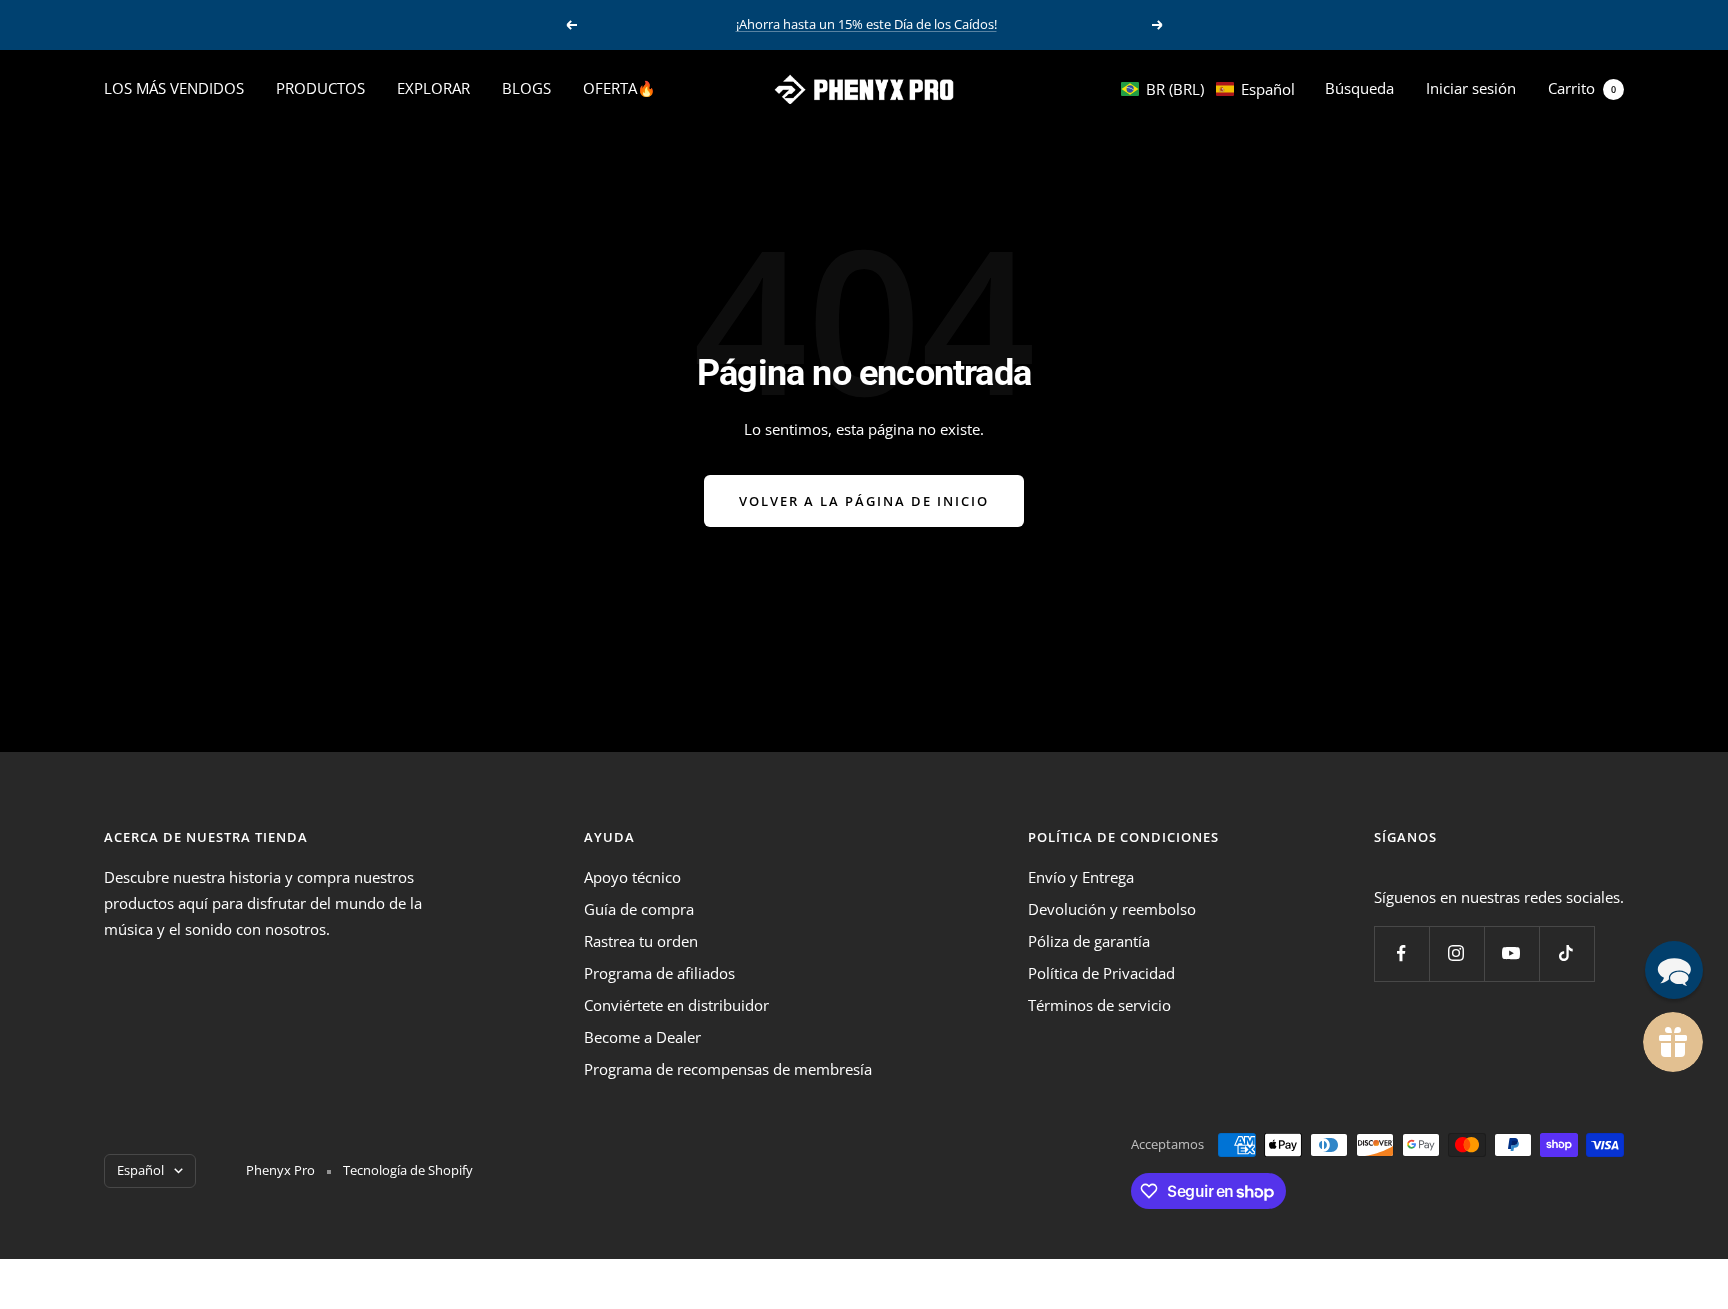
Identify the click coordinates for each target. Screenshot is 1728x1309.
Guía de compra (639, 909)
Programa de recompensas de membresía (728, 1069)
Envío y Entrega (1081, 877)
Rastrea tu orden (641, 941)
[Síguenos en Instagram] (1456, 953)
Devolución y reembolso (1112, 909)
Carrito (1582, 88)
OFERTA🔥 (619, 88)
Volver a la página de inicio (864, 501)
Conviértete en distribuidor (676, 1005)
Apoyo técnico (632, 877)
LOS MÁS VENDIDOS (174, 88)
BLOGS (526, 88)
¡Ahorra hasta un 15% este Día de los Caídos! (866, 24)
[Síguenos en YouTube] (1511, 953)
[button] (1208, 89)
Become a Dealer (642, 1037)
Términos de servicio (1099, 1005)
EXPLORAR (433, 88)
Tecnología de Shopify (408, 1170)
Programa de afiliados (659, 973)
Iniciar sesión (1471, 88)
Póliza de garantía (1089, 941)
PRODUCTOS (320, 88)
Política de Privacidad (1101, 973)
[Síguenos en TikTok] (1566, 953)
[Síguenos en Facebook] (1401, 953)
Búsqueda (1359, 88)
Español (140, 1170)
